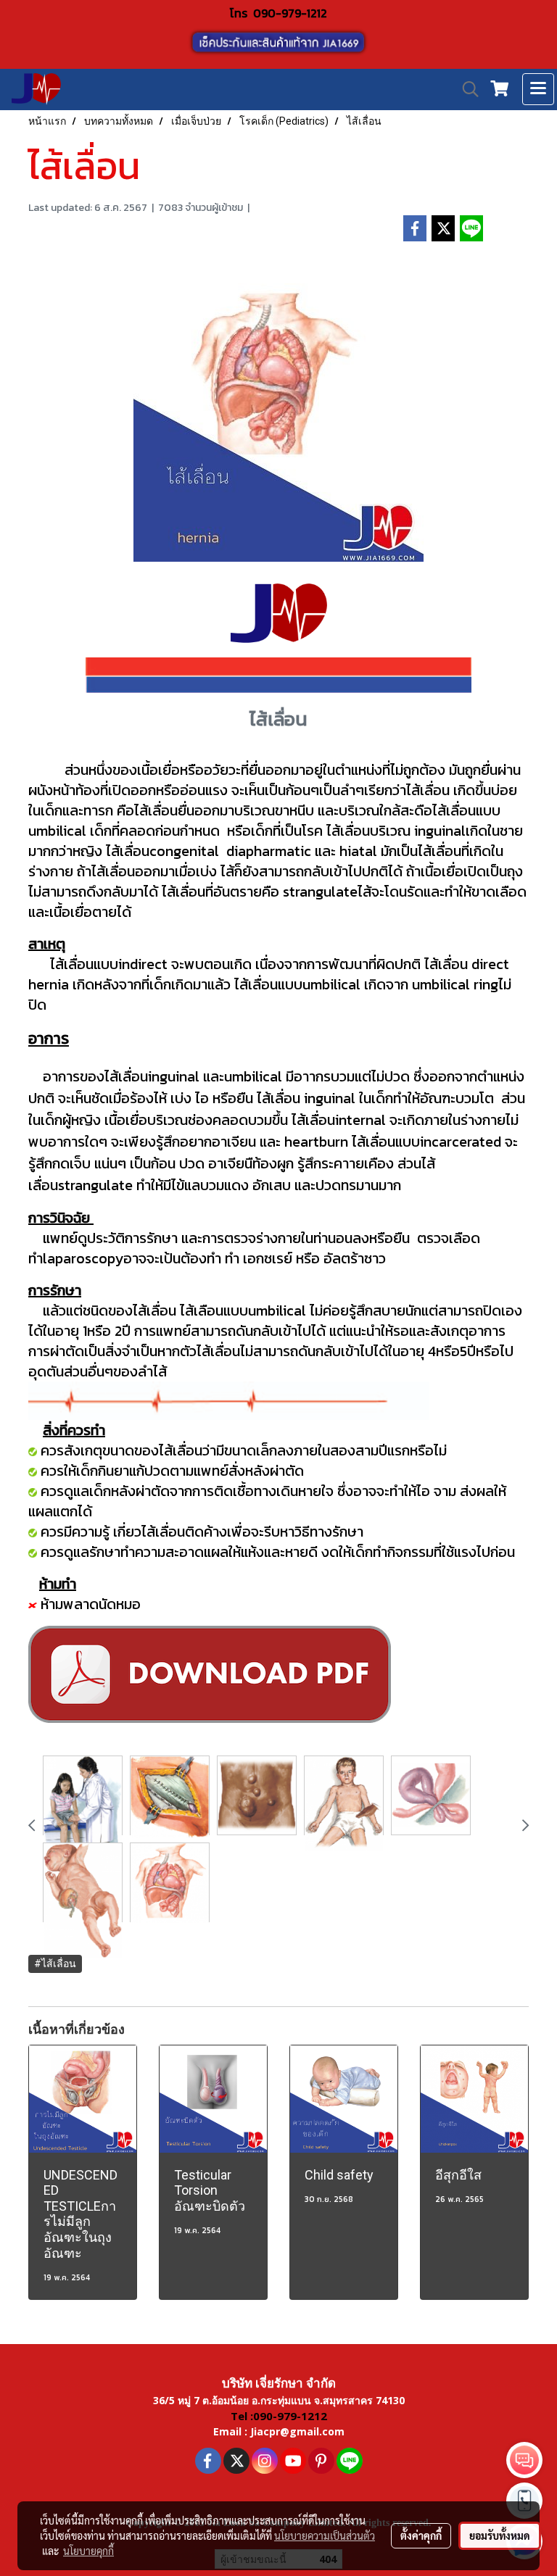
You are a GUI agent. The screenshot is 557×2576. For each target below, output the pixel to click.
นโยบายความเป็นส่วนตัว (325, 2535)
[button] (466, 89)
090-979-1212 (290, 13)
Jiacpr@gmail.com (297, 2431)
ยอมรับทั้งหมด (500, 2535)
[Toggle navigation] (538, 89)
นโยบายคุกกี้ (88, 2551)
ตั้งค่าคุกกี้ (421, 2535)
